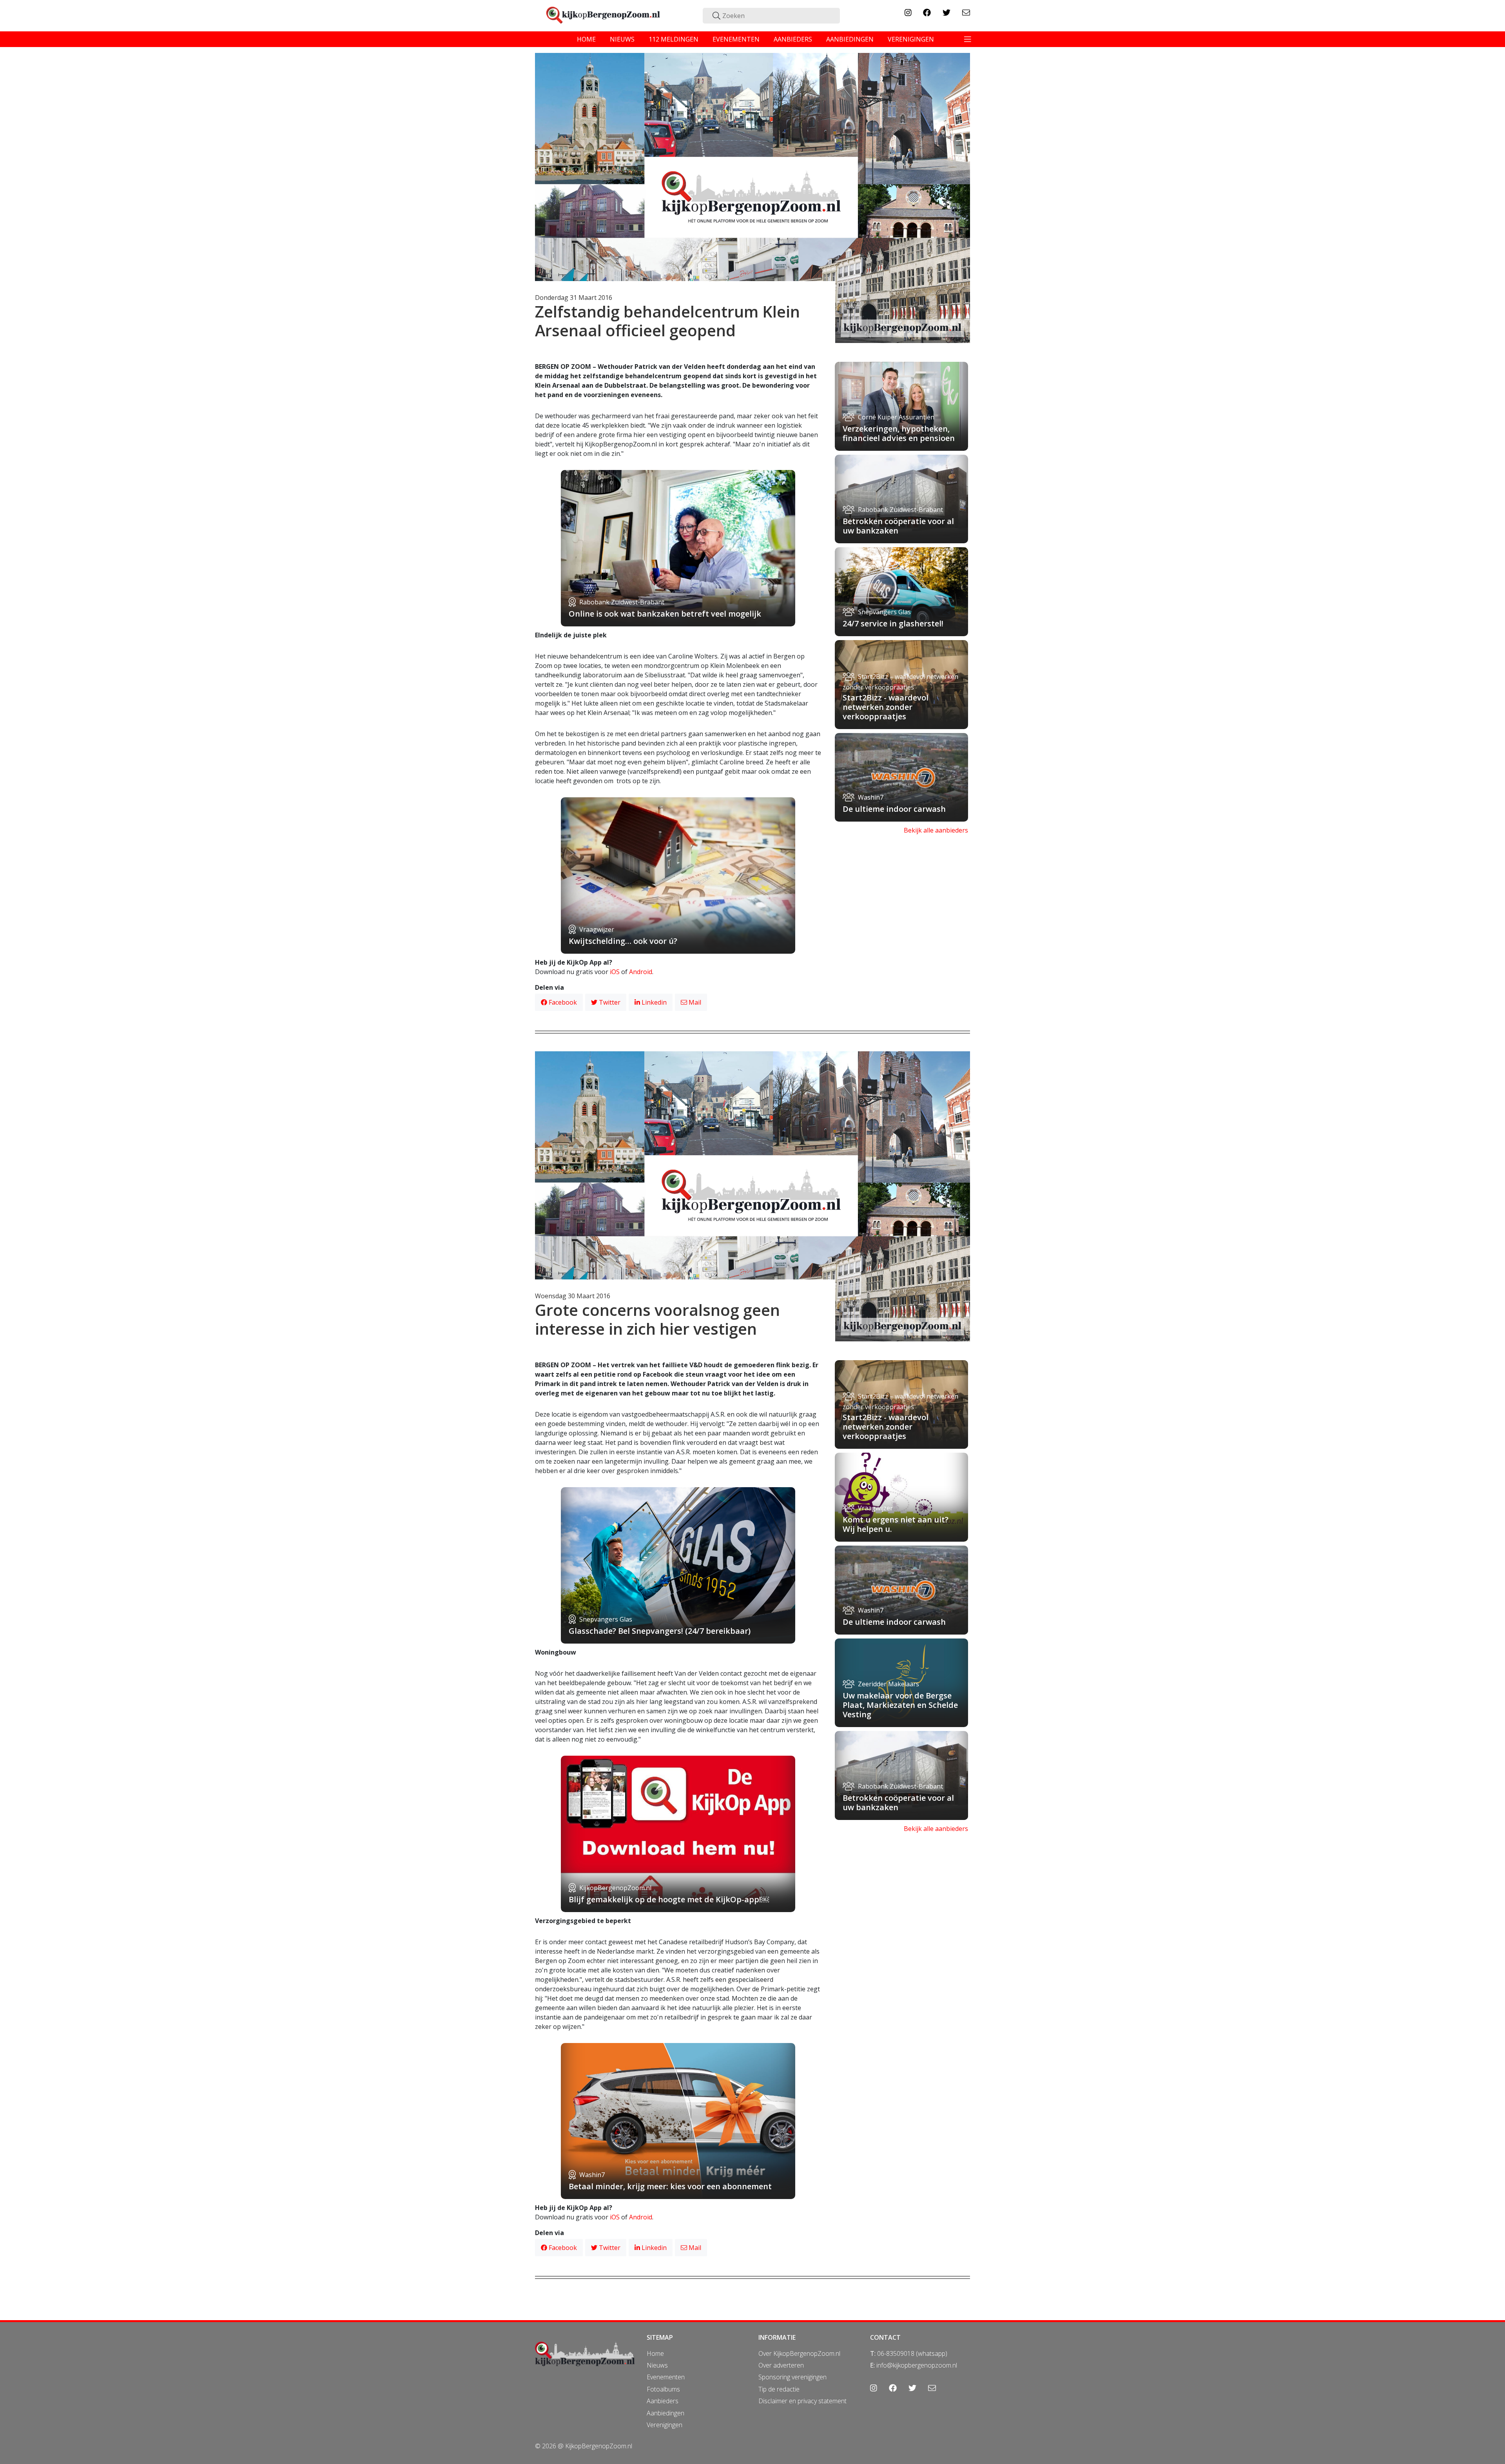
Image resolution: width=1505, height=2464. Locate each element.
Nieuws (657, 2365)
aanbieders (793, 39)
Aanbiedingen (665, 2413)
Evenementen (666, 2377)
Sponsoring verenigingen (792, 2377)
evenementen (736, 39)
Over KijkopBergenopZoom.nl (799, 2353)
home (586, 39)
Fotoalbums (663, 2389)
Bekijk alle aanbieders (936, 830)
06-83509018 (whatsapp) (912, 2353)
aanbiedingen (850, 39)
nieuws (622, 39)
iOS (615, 972)
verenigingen (911, 39)
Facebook (562, 1002)
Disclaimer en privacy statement (802, 2401)
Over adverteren (781, 2365)
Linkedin (653, 1002)
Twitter (609, 1002)
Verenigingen (665, 2425)
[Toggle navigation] (968, 39)
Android (641, 972)
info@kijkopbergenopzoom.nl (917, 2365)
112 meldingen (674, 39)
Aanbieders (663, 2401)
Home (655, 2353)
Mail (694, 1002)
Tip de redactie (779, 2389)
